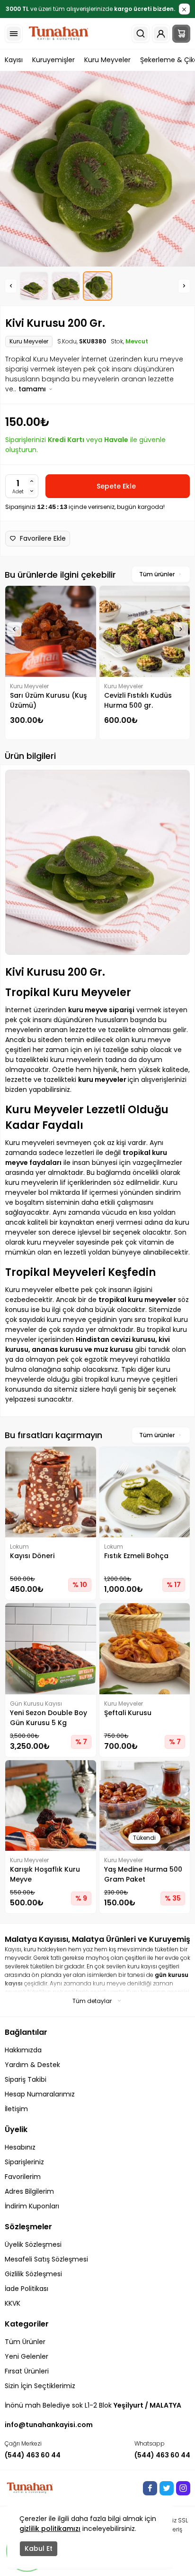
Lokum (19, 1547)
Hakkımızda (23, 2050)
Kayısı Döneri (32, 1556)
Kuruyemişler (53, 60)
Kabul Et (39, 2548)
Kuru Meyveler (107, 60)
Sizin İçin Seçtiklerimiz (40, 2386)
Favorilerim (23, 2177)
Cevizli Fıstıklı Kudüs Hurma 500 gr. (138, 700)
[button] (11, 286)
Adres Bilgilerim (29, 2191)
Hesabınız (20, 2147)
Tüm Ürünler (25, 2342)
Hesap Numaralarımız (40, 2094)
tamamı (33, 389)
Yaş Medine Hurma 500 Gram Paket (143, 1874)
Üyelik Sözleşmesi (33, 2244)
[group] (97, 169)
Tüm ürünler (157, 574)
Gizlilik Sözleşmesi (33, 2274)
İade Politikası (27, 2289)
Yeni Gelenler (27, 2356)
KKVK (13, 2303)
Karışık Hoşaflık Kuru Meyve (45, 1874)
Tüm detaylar (92, 2001)
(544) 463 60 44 (33, 2455)
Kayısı (14, 60)
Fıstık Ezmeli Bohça (136, 1556)
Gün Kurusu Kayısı (36, 1703)
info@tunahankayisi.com (49, 2425)
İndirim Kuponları (32, 2206)
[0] (181, 34)
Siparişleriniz (24, 2162)
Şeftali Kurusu (128, 1713)
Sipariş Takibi (26, 2079)
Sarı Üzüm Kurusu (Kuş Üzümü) (48, 700)
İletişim (16, 2109)
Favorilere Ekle (43, 538)
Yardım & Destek (32, 2065)
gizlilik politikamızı (50, 2529)
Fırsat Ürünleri (27, 2371)
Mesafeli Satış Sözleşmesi (46, 2259)
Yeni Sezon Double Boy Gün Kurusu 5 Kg (49, 1718)
